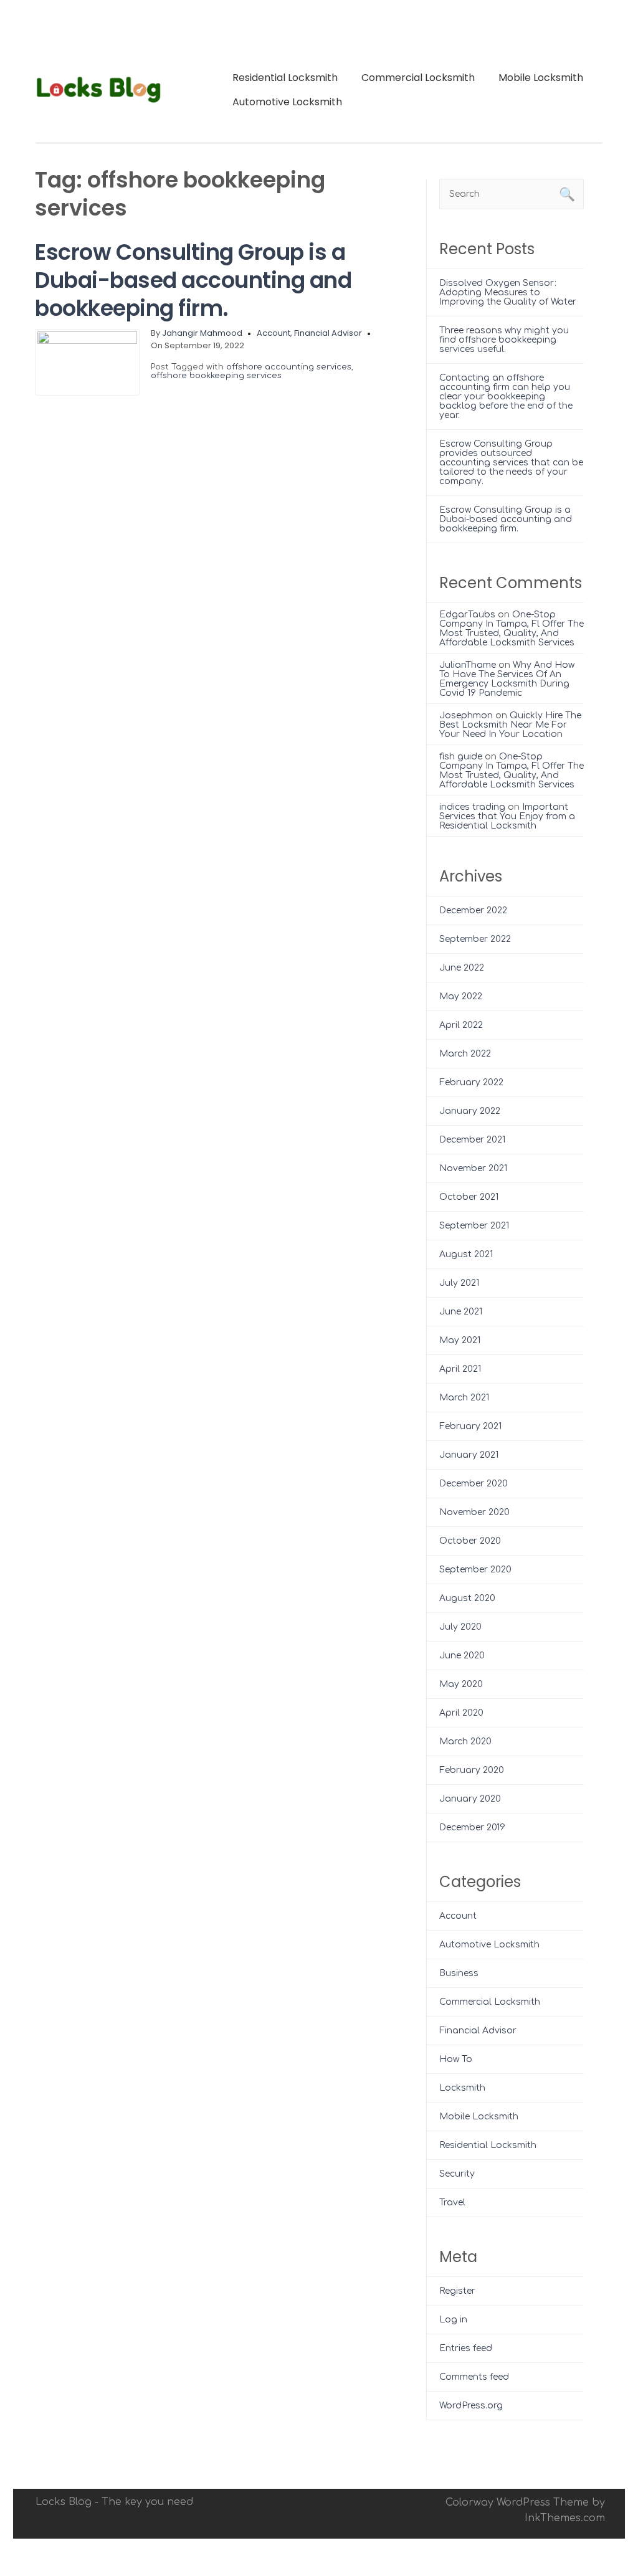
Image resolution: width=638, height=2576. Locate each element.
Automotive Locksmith (287, 102)
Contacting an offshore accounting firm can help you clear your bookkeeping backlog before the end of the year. (506, 397)
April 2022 (461, 1025)
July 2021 (459, 1283)
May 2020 (461, 1684)
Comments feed (474, 2377)
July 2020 (460, 1627)
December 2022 (473, 910)
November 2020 (474, 1512)
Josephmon (466, 715)
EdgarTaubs (467, 615)
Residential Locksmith (285, 78)
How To (456, 2059)
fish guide (461, 757)
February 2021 (470, 1426)
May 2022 (461, 996)
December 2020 (474, 1484)
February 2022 (471, 1082)
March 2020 (465, 1742)
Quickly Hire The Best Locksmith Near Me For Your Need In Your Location (510, 725)
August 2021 (466, 1254)
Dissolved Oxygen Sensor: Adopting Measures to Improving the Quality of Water (508, 292)
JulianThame (468, 665)
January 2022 (470, 1111)
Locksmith (462, 2088)
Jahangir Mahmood (202, 333)
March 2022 (465, 1054)
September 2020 (475, 1570)
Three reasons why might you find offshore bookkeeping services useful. (504, 340)
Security (457, 2174)
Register (457, 2291)
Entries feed (466, 2348)
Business (459, 1973)
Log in (453, 2320)
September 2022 (475, 939)
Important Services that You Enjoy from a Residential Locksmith (507, 816)
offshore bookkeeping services (216, 376)
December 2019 (472, 1827)
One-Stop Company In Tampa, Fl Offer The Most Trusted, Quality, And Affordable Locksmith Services (512, 629)
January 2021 (469, 1455)
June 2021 (461, 1312)
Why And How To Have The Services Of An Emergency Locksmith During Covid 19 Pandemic (507, 679)
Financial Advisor (328, 333)
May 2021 (460, 1340)
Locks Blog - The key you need (114, 2502)
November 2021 (473, 1168)
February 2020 (472, 1770)
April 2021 (460, 1369)
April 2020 (461, 1713)
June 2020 (462, 1656)
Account (274, 333)
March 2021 (464, 1398)
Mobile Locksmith (541, 78)
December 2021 (472, 1140)
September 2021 (474, 1226)
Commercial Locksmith (418, 78)
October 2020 (470, 1541)
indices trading (472, 807)
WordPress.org (471, 2406)
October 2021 (469, 1197)
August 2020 (467, 1598)
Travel (452, 2203)
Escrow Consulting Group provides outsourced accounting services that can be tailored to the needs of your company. (511, 463)
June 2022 (462, 968)
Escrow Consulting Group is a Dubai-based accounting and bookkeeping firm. (193, 280)
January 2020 (470, 1799)
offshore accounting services (289, 367)
